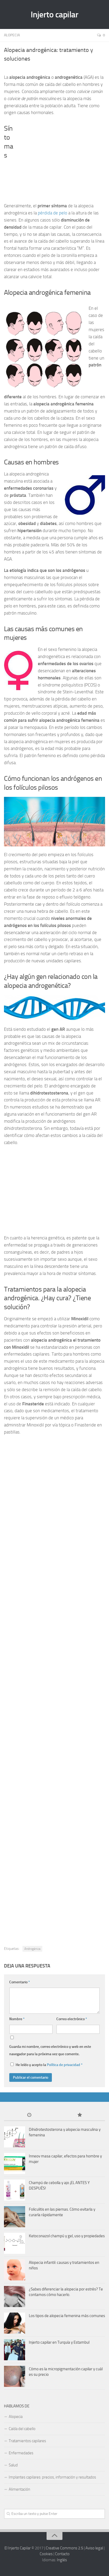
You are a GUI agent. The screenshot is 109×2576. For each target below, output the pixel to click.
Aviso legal (94, 2548)
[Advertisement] (57, 161)
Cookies (46, 2554)
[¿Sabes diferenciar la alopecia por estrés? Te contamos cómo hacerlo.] (15, 2297)
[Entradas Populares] (80, 2115)
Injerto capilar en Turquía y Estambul (59, 2342)
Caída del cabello (22, 2429)
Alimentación (19, 2489)
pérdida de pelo (53, 213)
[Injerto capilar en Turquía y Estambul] (15, 2350)
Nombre (17, 2019)
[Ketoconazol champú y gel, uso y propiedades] (15, 2243)
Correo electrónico (72, 2019)
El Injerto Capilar (18, 2548)
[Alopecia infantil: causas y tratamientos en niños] (15, 2270)
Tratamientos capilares (27, 2441)
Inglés (62, 2560)
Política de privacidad (63, 2065)
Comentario (20, 1982)
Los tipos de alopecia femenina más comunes (67, 2316)
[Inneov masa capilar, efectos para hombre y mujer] (15, 2163)
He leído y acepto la (49, 2065)
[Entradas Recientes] (29, 2115)
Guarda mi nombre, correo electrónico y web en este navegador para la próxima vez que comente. (50, 2050)
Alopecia (12, 35)
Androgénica (32, 1949)
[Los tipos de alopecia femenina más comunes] (15, 2323)
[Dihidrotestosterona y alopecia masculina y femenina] (15, 2137)
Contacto (62, 2554)
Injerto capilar (55, 14)
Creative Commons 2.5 (64, 2548)
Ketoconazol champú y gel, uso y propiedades (67, 2236)
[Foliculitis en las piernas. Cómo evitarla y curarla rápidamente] (15, 2217)
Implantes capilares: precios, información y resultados (52, 2477)
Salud (13, 2465)
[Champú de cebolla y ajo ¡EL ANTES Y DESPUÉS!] (15, 2190)
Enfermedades (21, 2453)
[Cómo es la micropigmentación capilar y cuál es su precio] (15, 2376)
